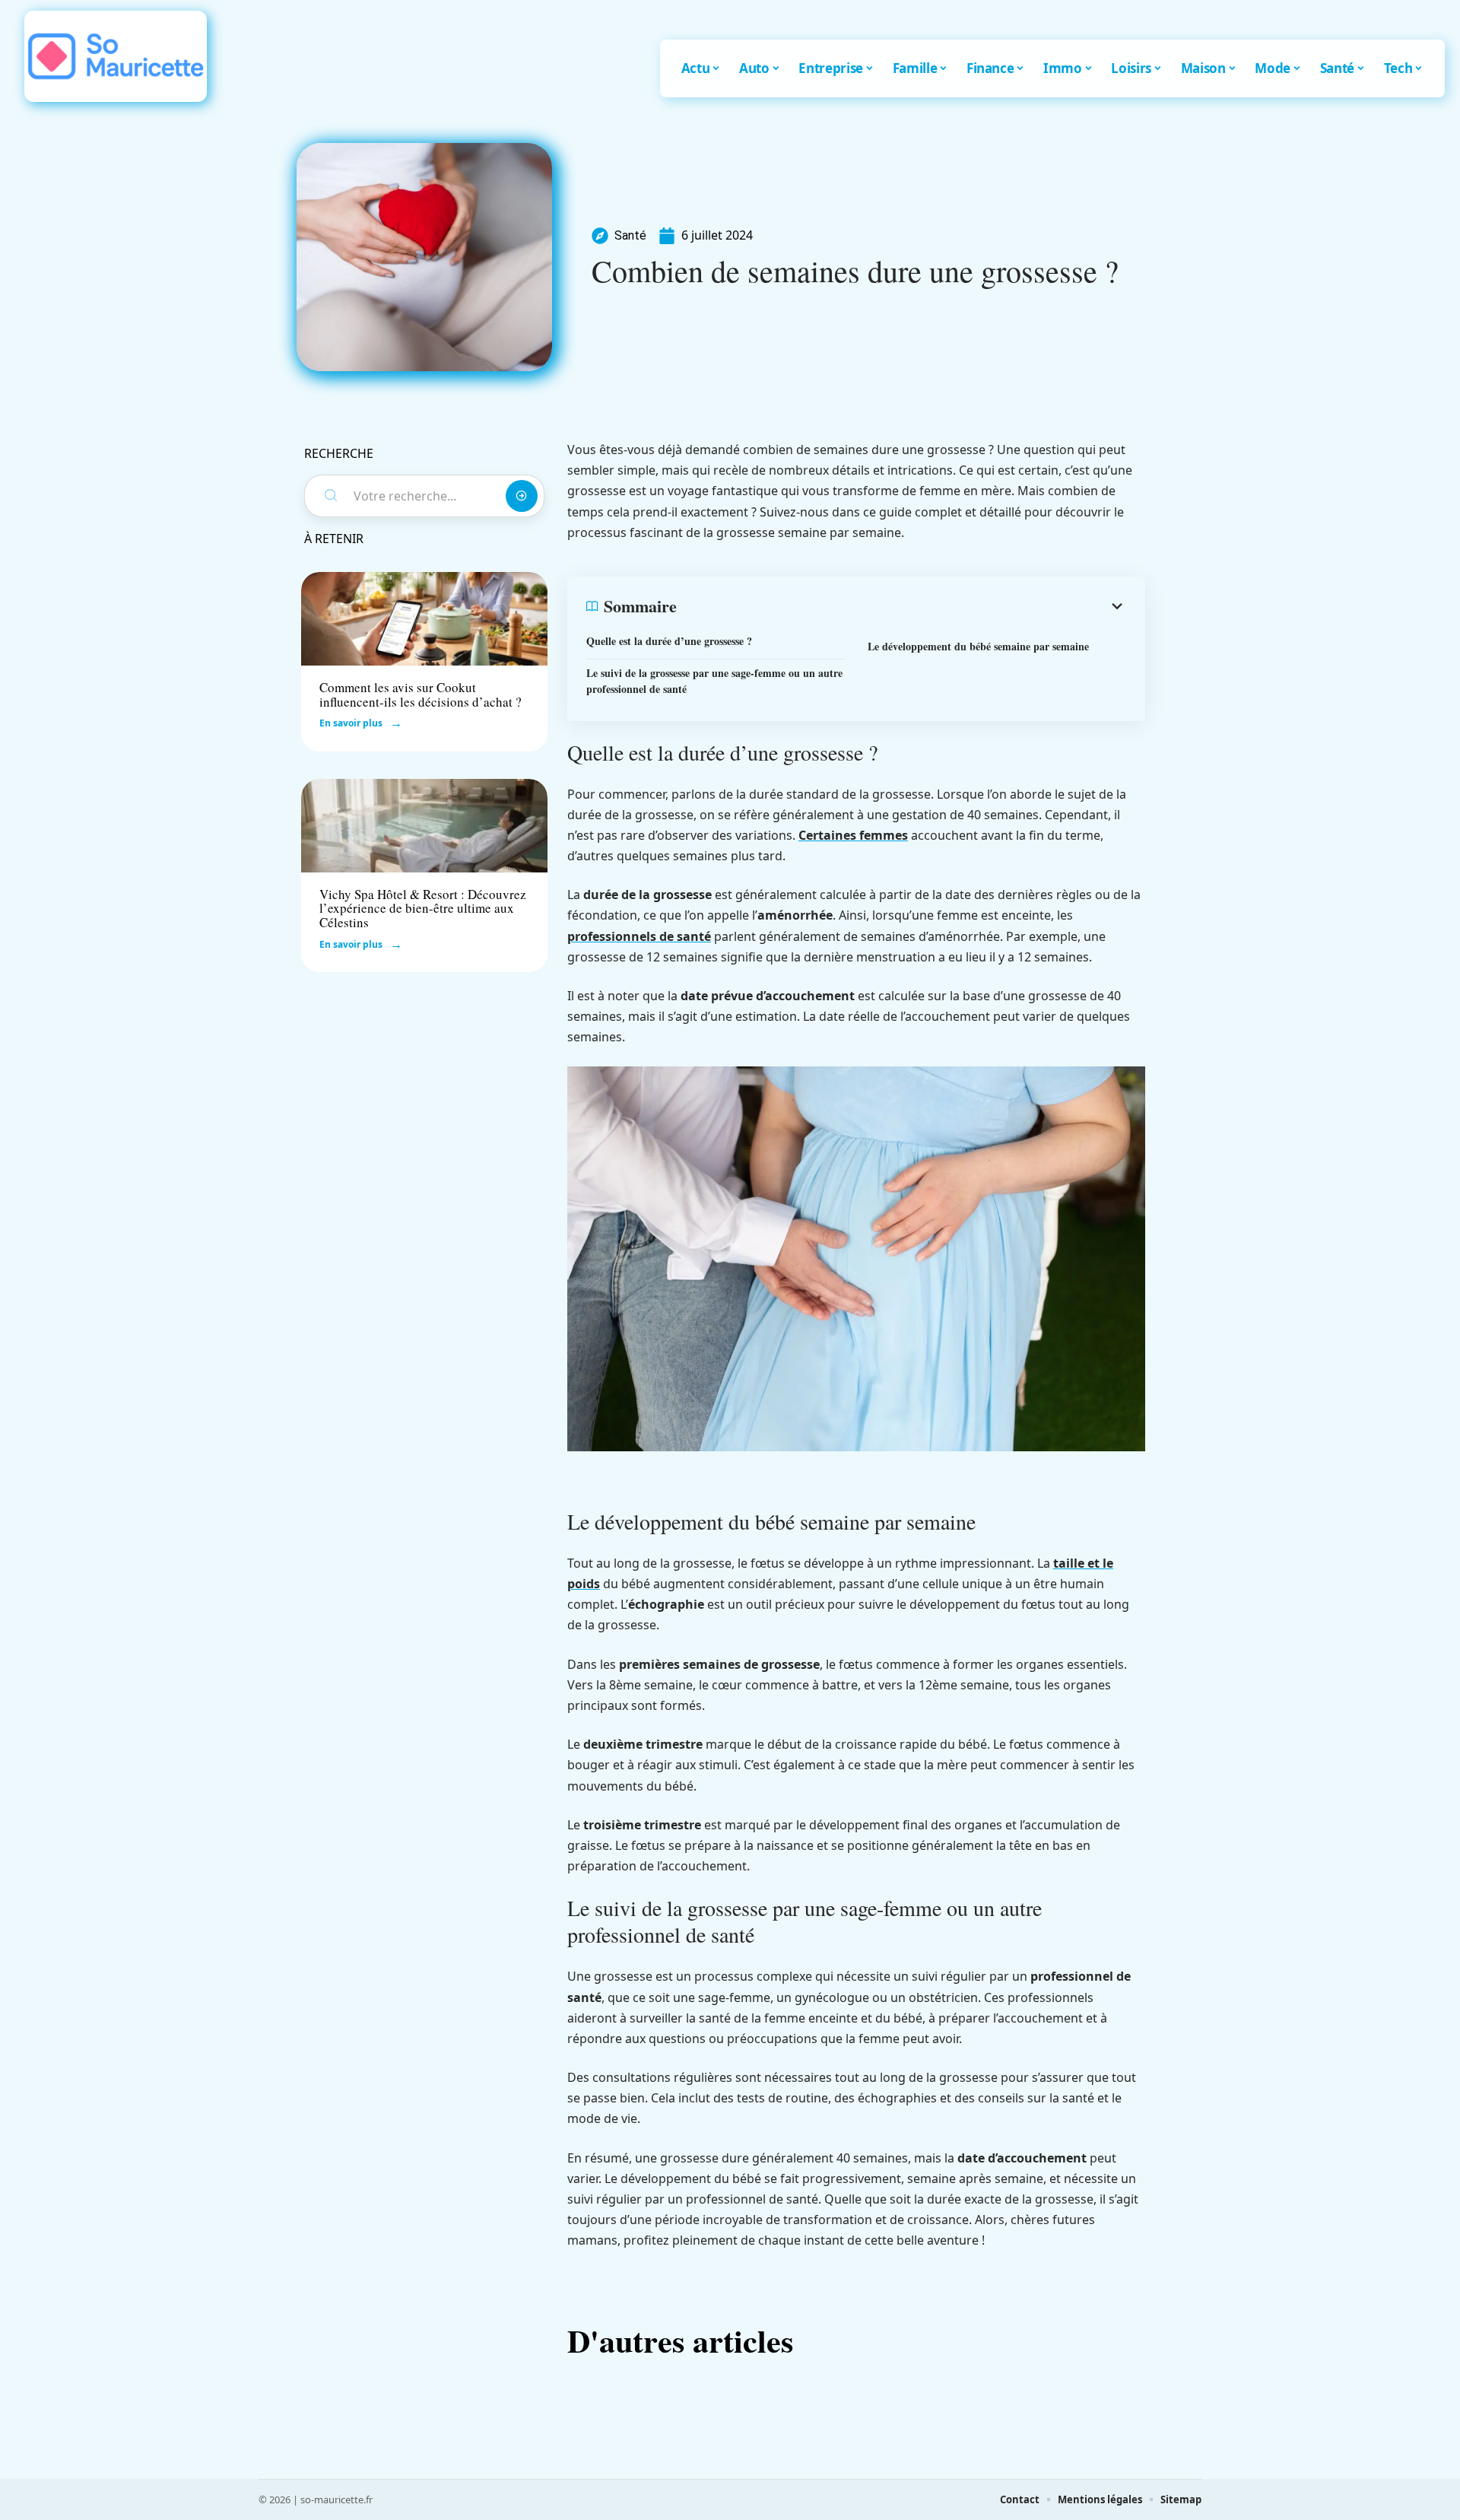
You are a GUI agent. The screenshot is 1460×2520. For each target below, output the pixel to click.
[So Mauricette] (116, 56)
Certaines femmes (853, 835)
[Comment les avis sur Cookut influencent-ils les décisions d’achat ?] (424, 619)
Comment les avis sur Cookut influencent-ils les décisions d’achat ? (421, 694)
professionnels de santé (639, 936)
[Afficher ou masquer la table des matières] (901, 606)
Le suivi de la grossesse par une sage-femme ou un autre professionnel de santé (714, 681)
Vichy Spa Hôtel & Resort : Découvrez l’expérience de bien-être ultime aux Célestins (423, 908)
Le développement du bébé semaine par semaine (978, 646)
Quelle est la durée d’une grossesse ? (669, 641)
